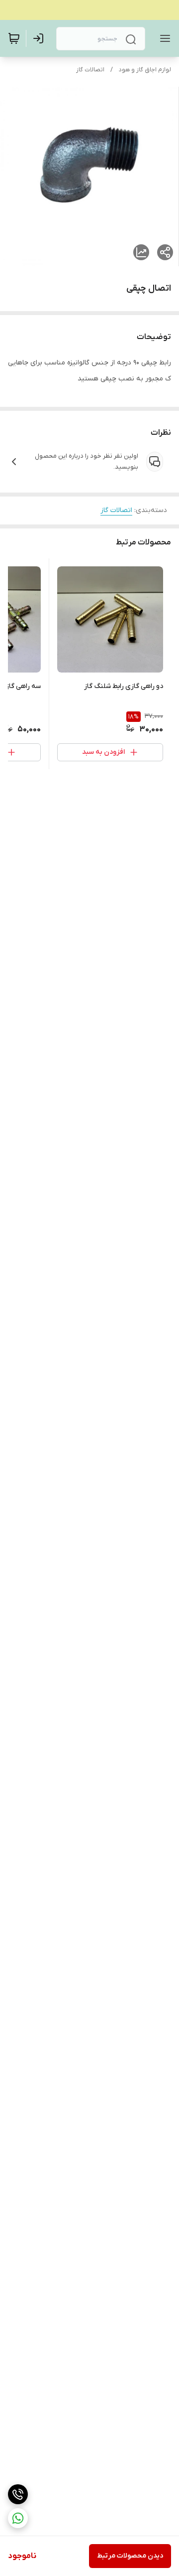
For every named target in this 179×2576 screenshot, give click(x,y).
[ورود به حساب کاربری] (40, 38)
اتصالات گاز (90, 70)
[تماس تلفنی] (18, 2494)
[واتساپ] (18, 2518)
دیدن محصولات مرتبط (130, 2556)
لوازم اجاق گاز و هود (145, 70)
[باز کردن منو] (163, 38)
